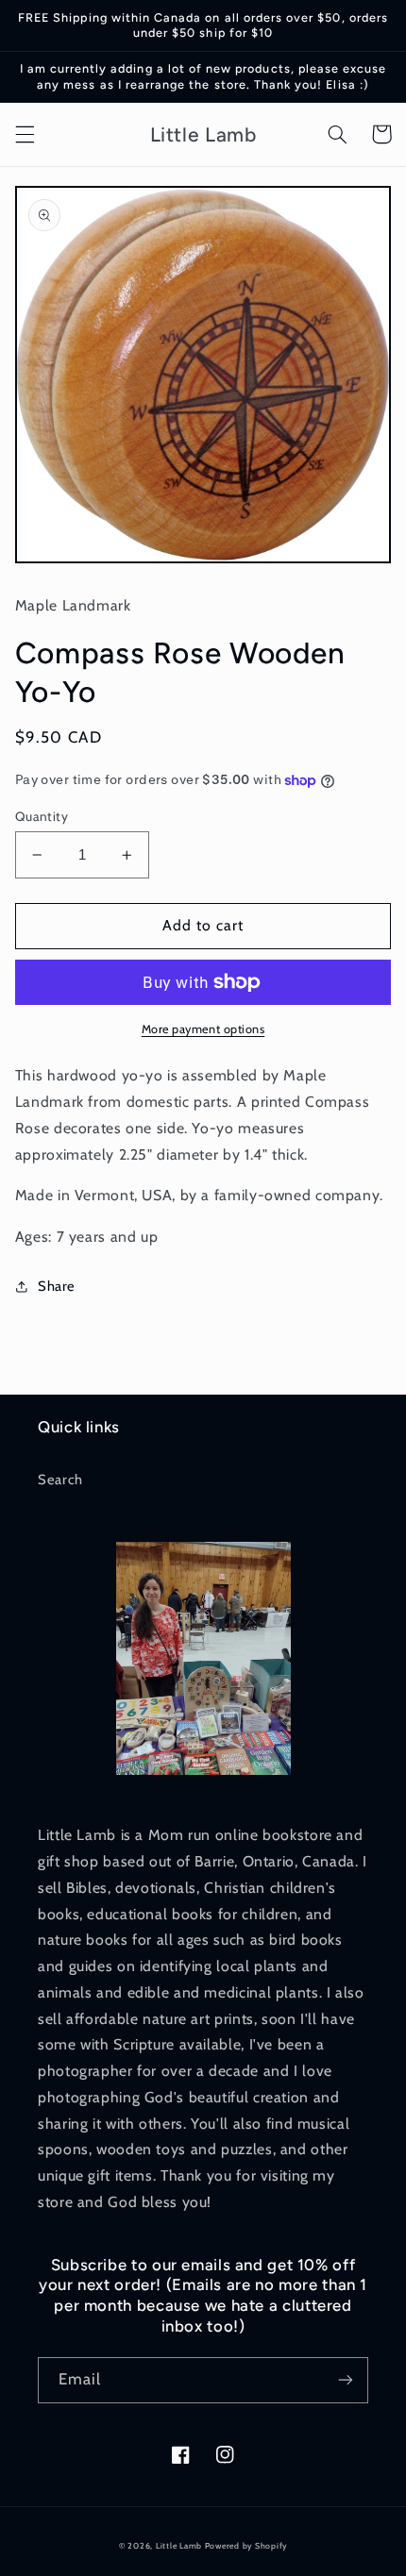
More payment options (203, 1029)
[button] (25, 134)
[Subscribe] (346, 2380)
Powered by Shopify (246, 2546)
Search (60, 1480)
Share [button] (57, 1286)
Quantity (42, 816)
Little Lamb (179, 2546)
